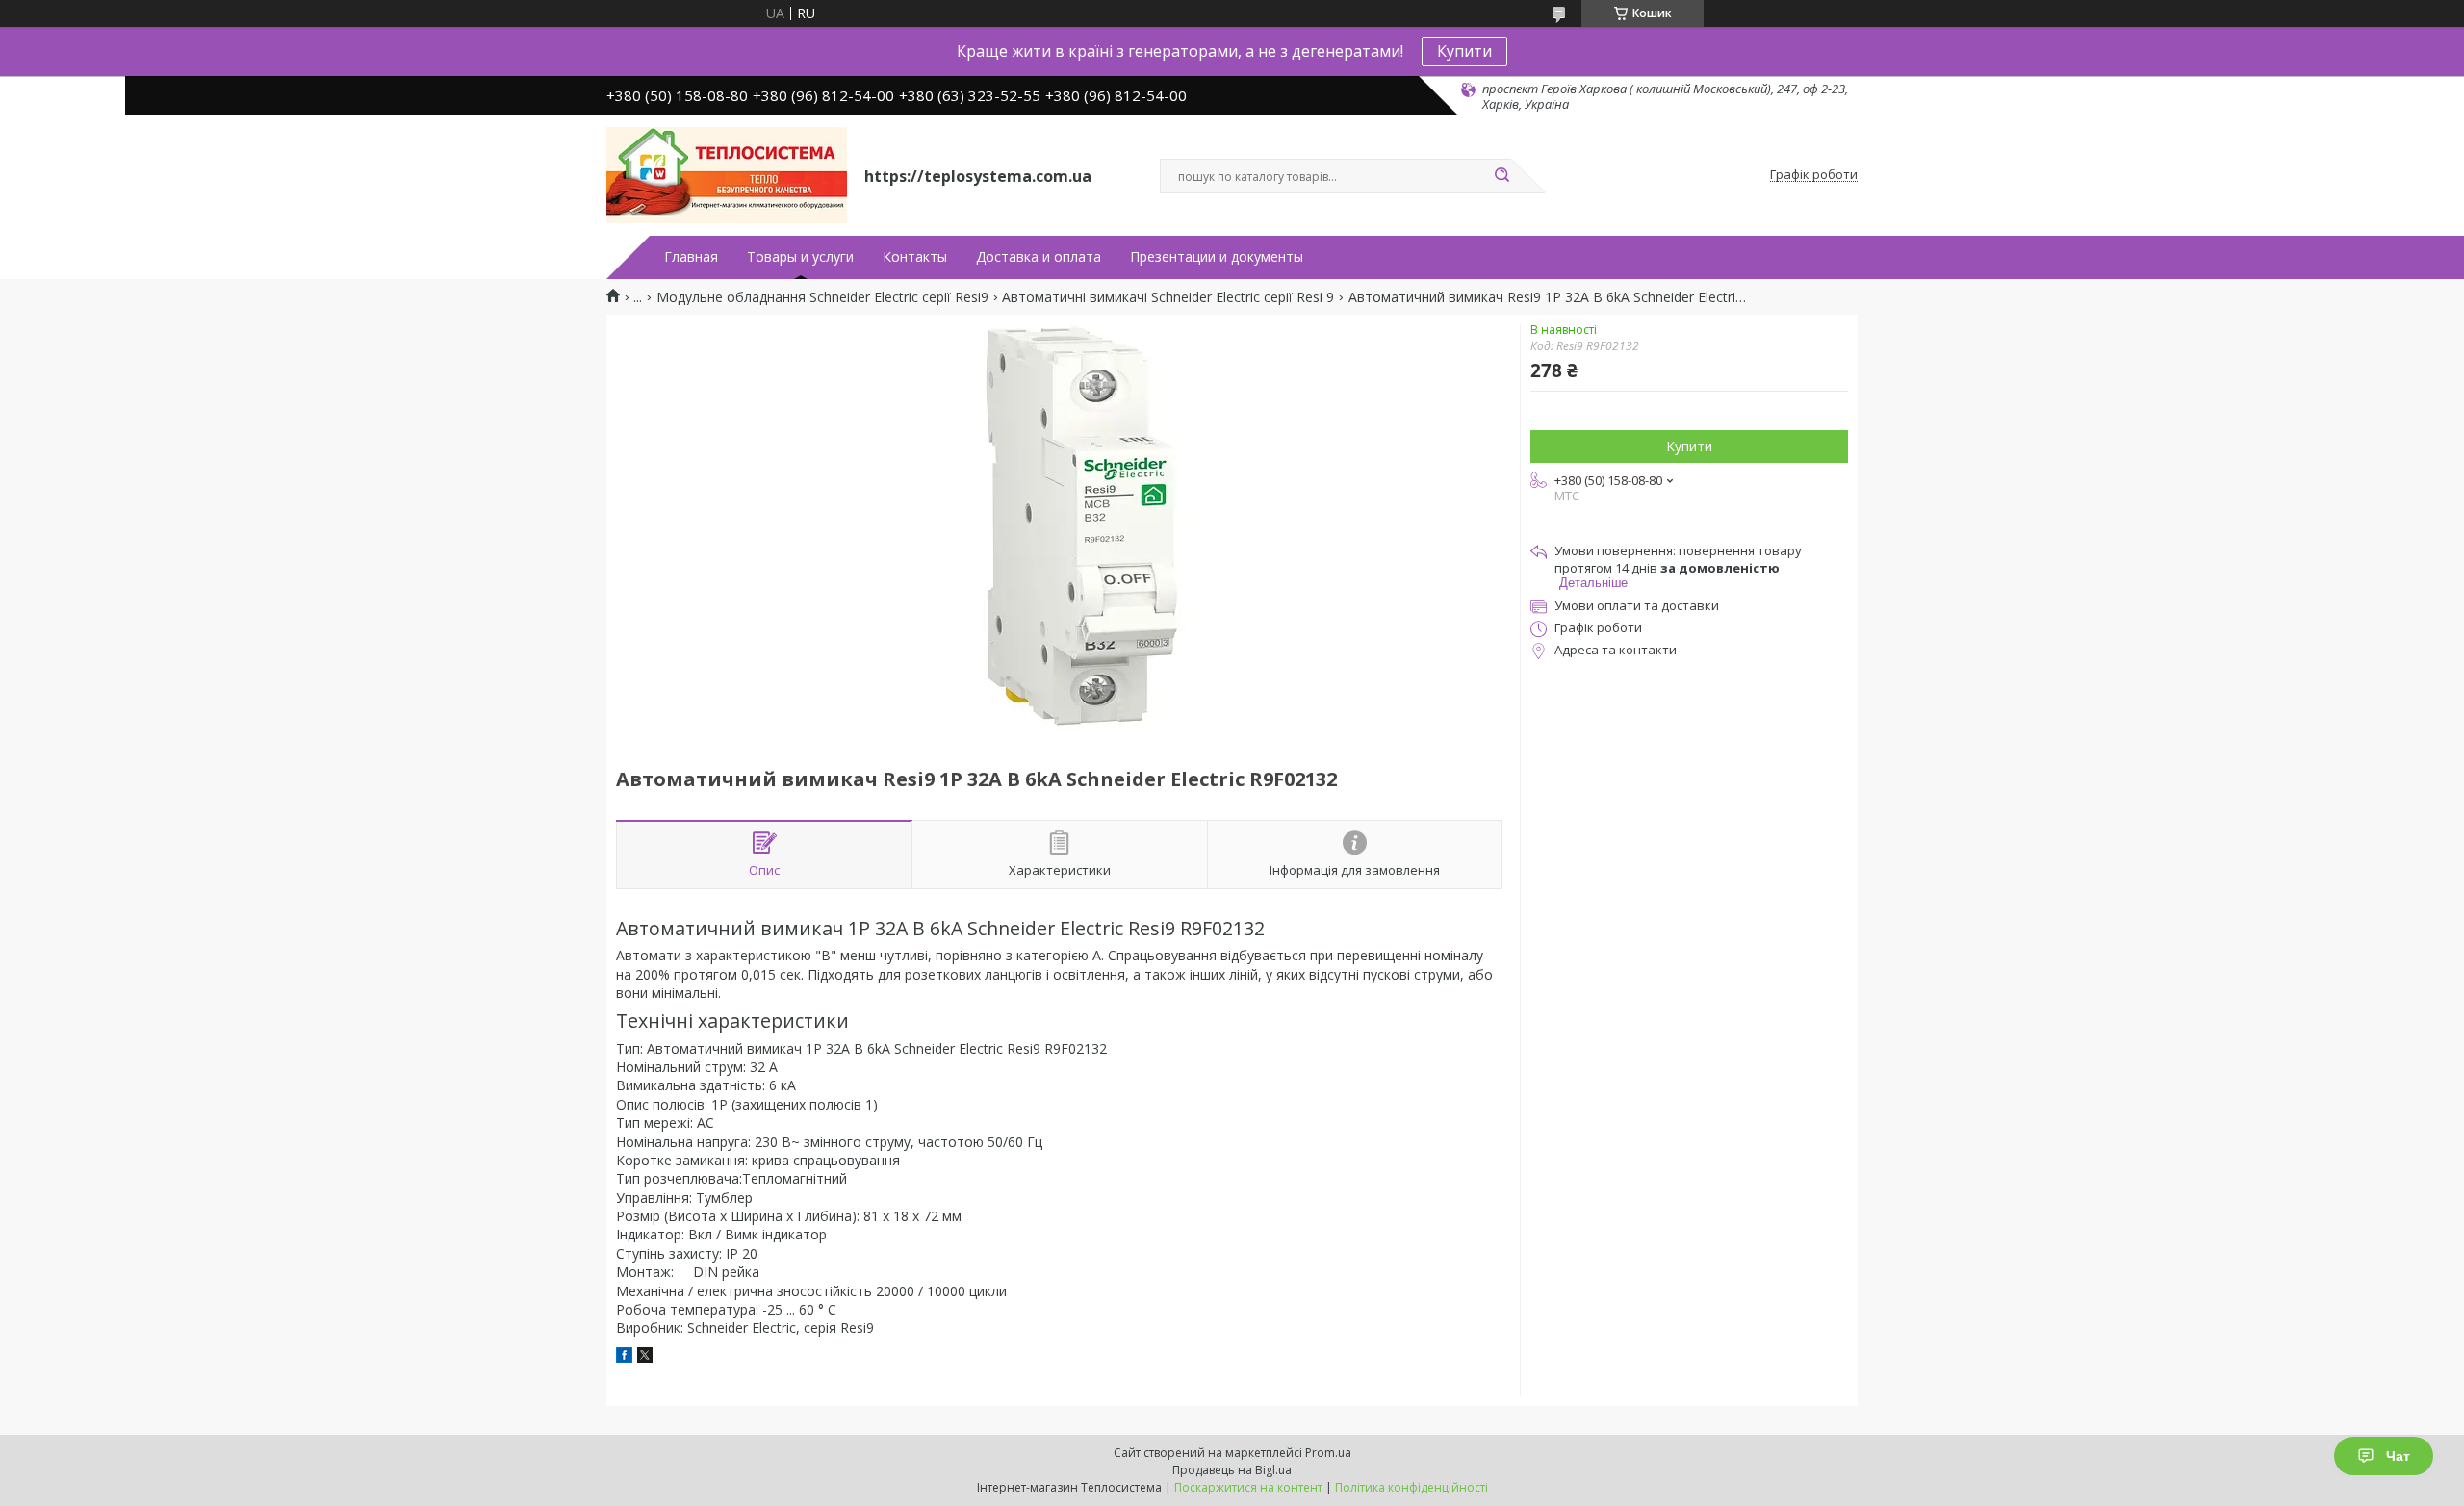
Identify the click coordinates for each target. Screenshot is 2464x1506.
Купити (1464, 51)
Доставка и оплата (1039, 257)
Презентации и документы (1217, 257)
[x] (645, 1357)
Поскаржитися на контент (1248, 1487)
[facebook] (624, 1357)
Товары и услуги (800, 257)
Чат (2398, 1456)
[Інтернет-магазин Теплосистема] (727, 175)
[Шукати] (1501, 176)
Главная (691, 257)
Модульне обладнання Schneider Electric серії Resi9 (822, 297)
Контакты (915, 257)
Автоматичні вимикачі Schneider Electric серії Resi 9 (1168, 297)
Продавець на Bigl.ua (1232, 1470)
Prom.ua (1328, 1453)
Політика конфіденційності (1412, 1487)
